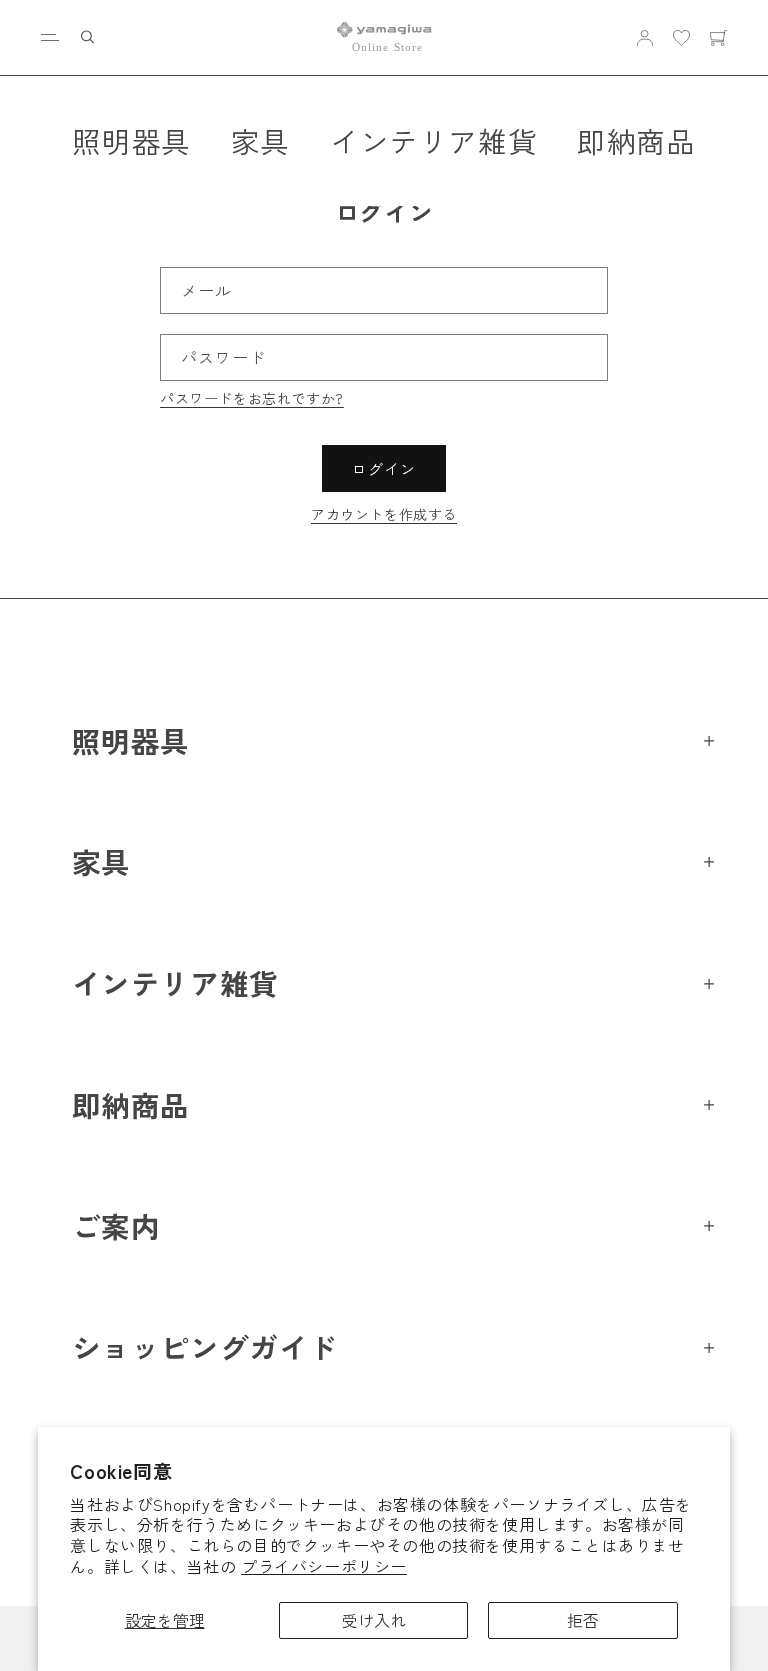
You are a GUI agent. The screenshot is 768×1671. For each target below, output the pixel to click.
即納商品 (636, 140)
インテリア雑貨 (433, 140)
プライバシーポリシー (324, 1566)
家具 (260, 140)
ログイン (384, 468)
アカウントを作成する (384, 514)
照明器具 (131, 140)
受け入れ (374, 1620)
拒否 (583, 1620)
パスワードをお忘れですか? (252, 398)
